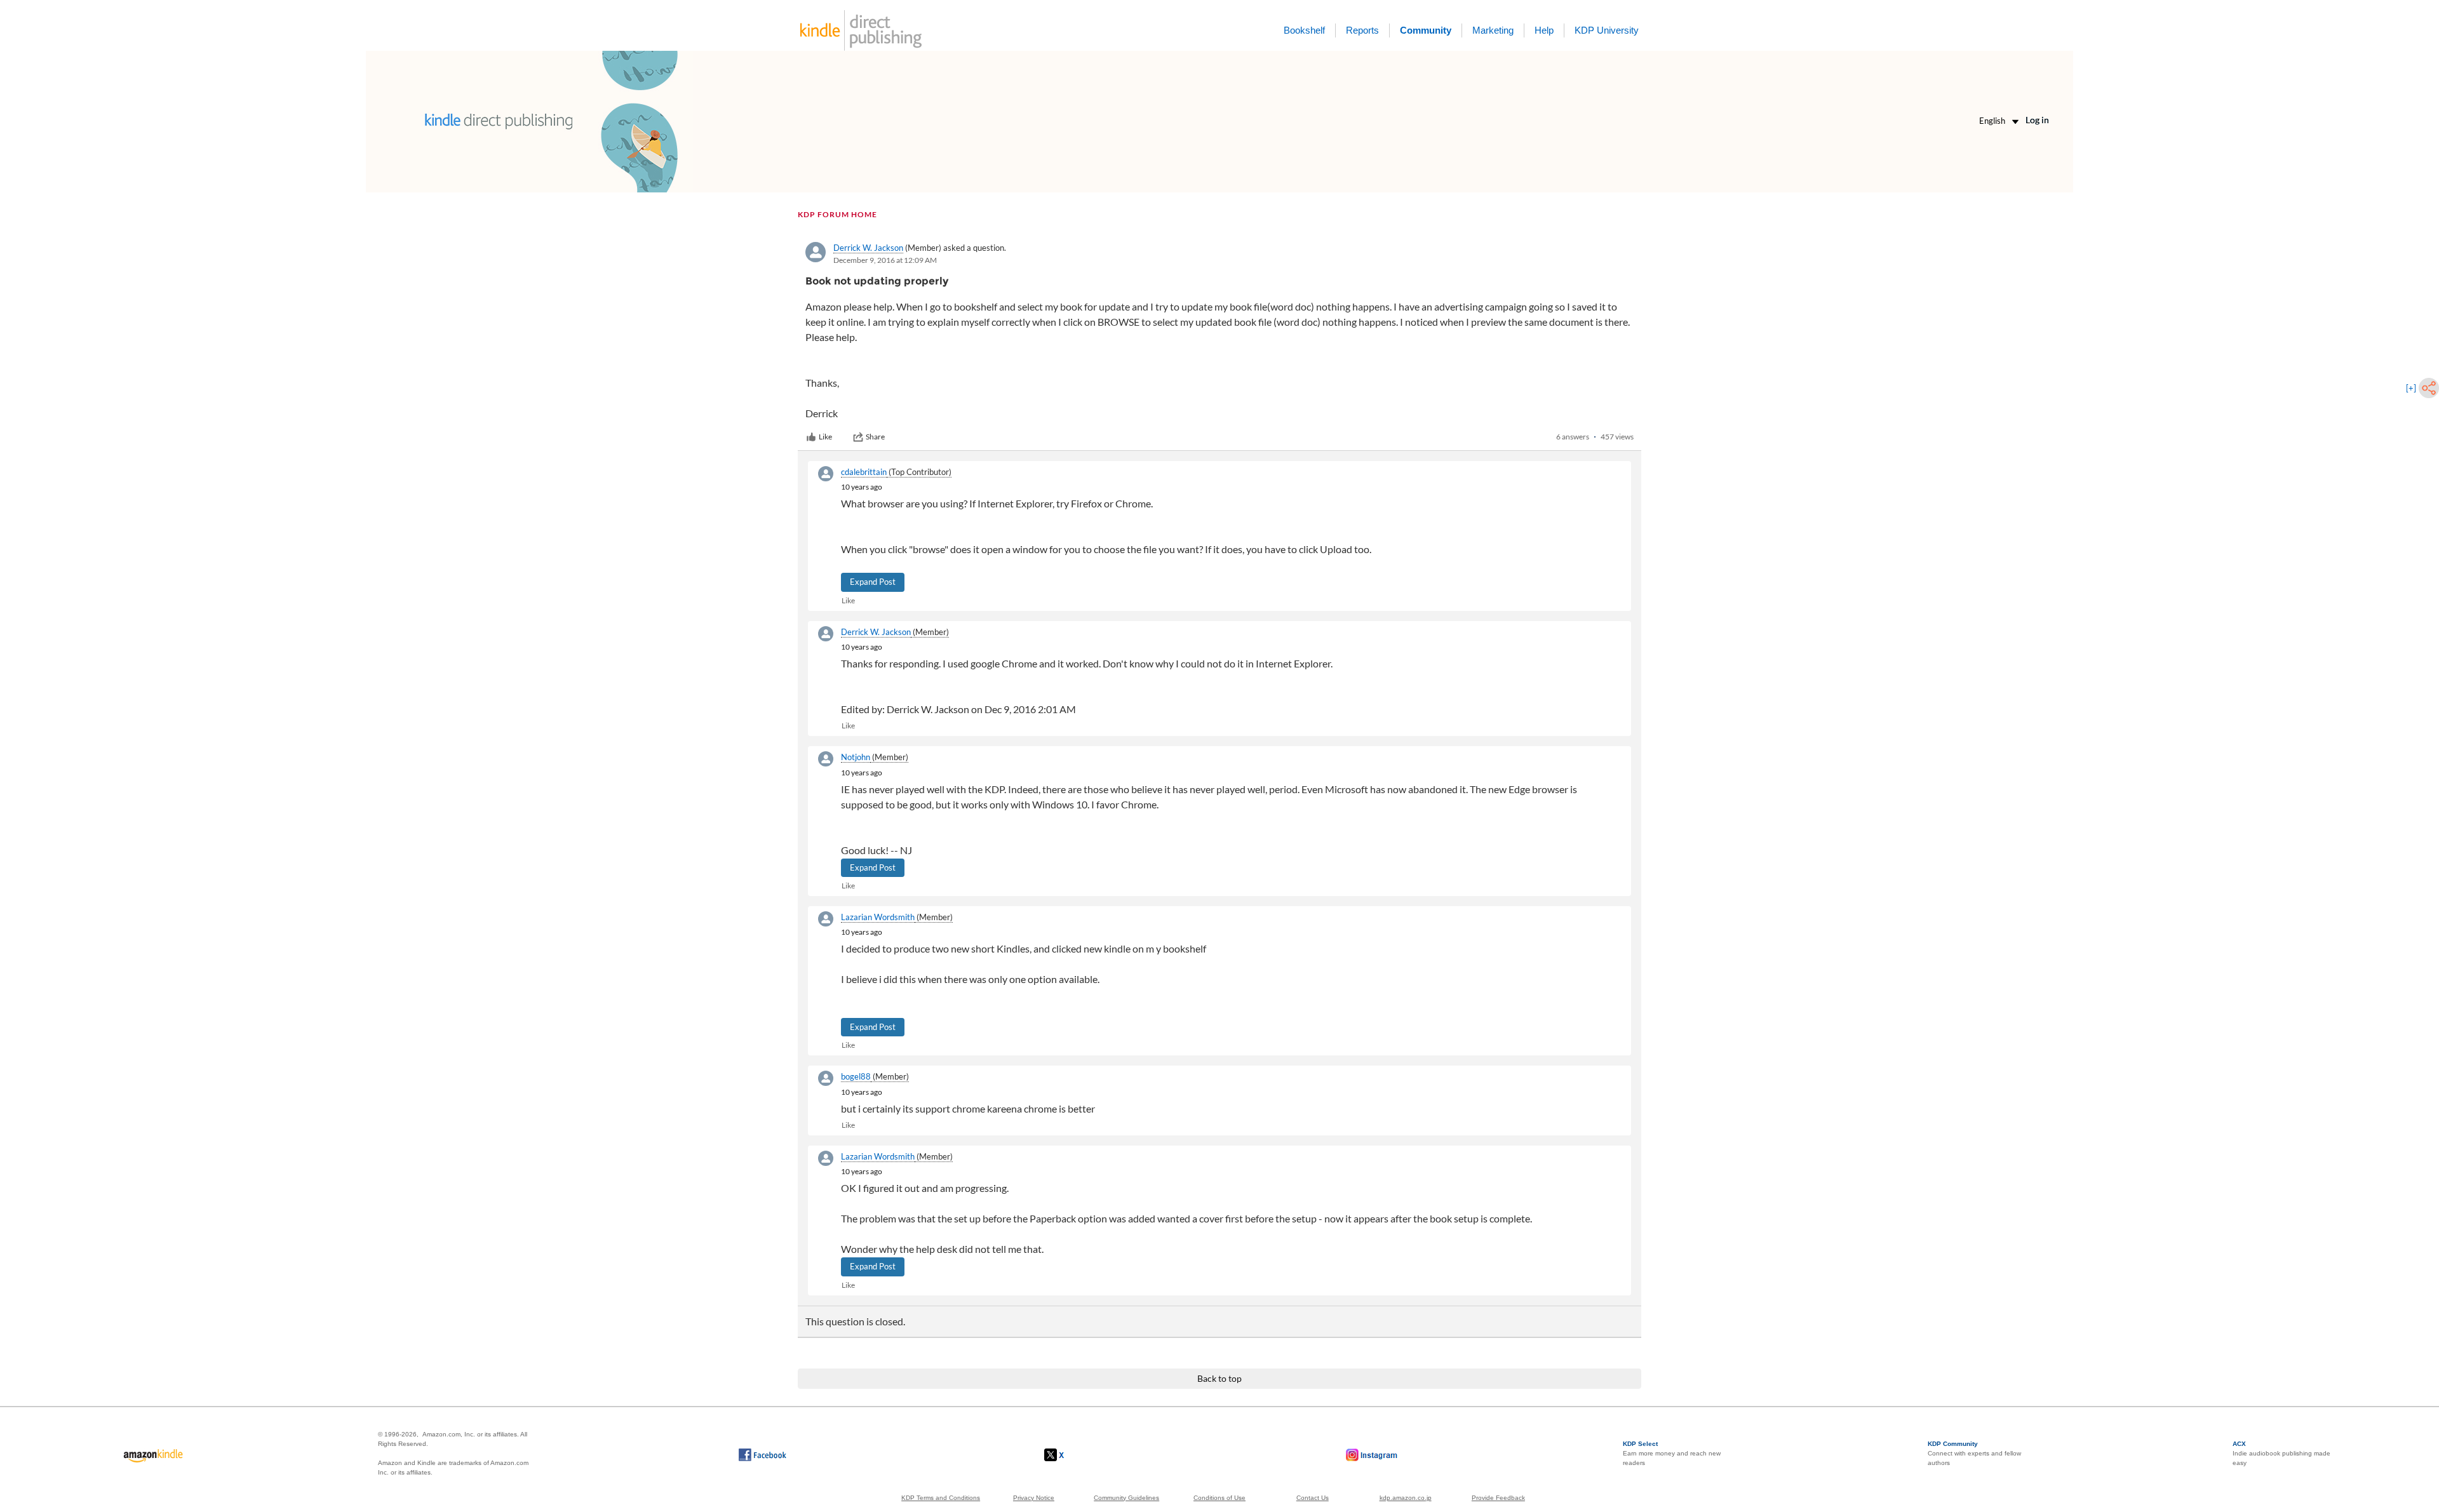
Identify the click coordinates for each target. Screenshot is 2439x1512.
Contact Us (1313, 1498)
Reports (1362, 30)
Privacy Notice (1034, 1498)
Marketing (1493, 30)
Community (1426, 30)
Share (875, 437)
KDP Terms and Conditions (941, 1498)
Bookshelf (1304, 30)
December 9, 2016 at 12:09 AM (885, 260)
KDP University (1607, 30)
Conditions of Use (1219, 1498)
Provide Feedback (1498, 1498)
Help (1544, 30)
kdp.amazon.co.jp (1406, 1498)
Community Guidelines (1126, 1498)
